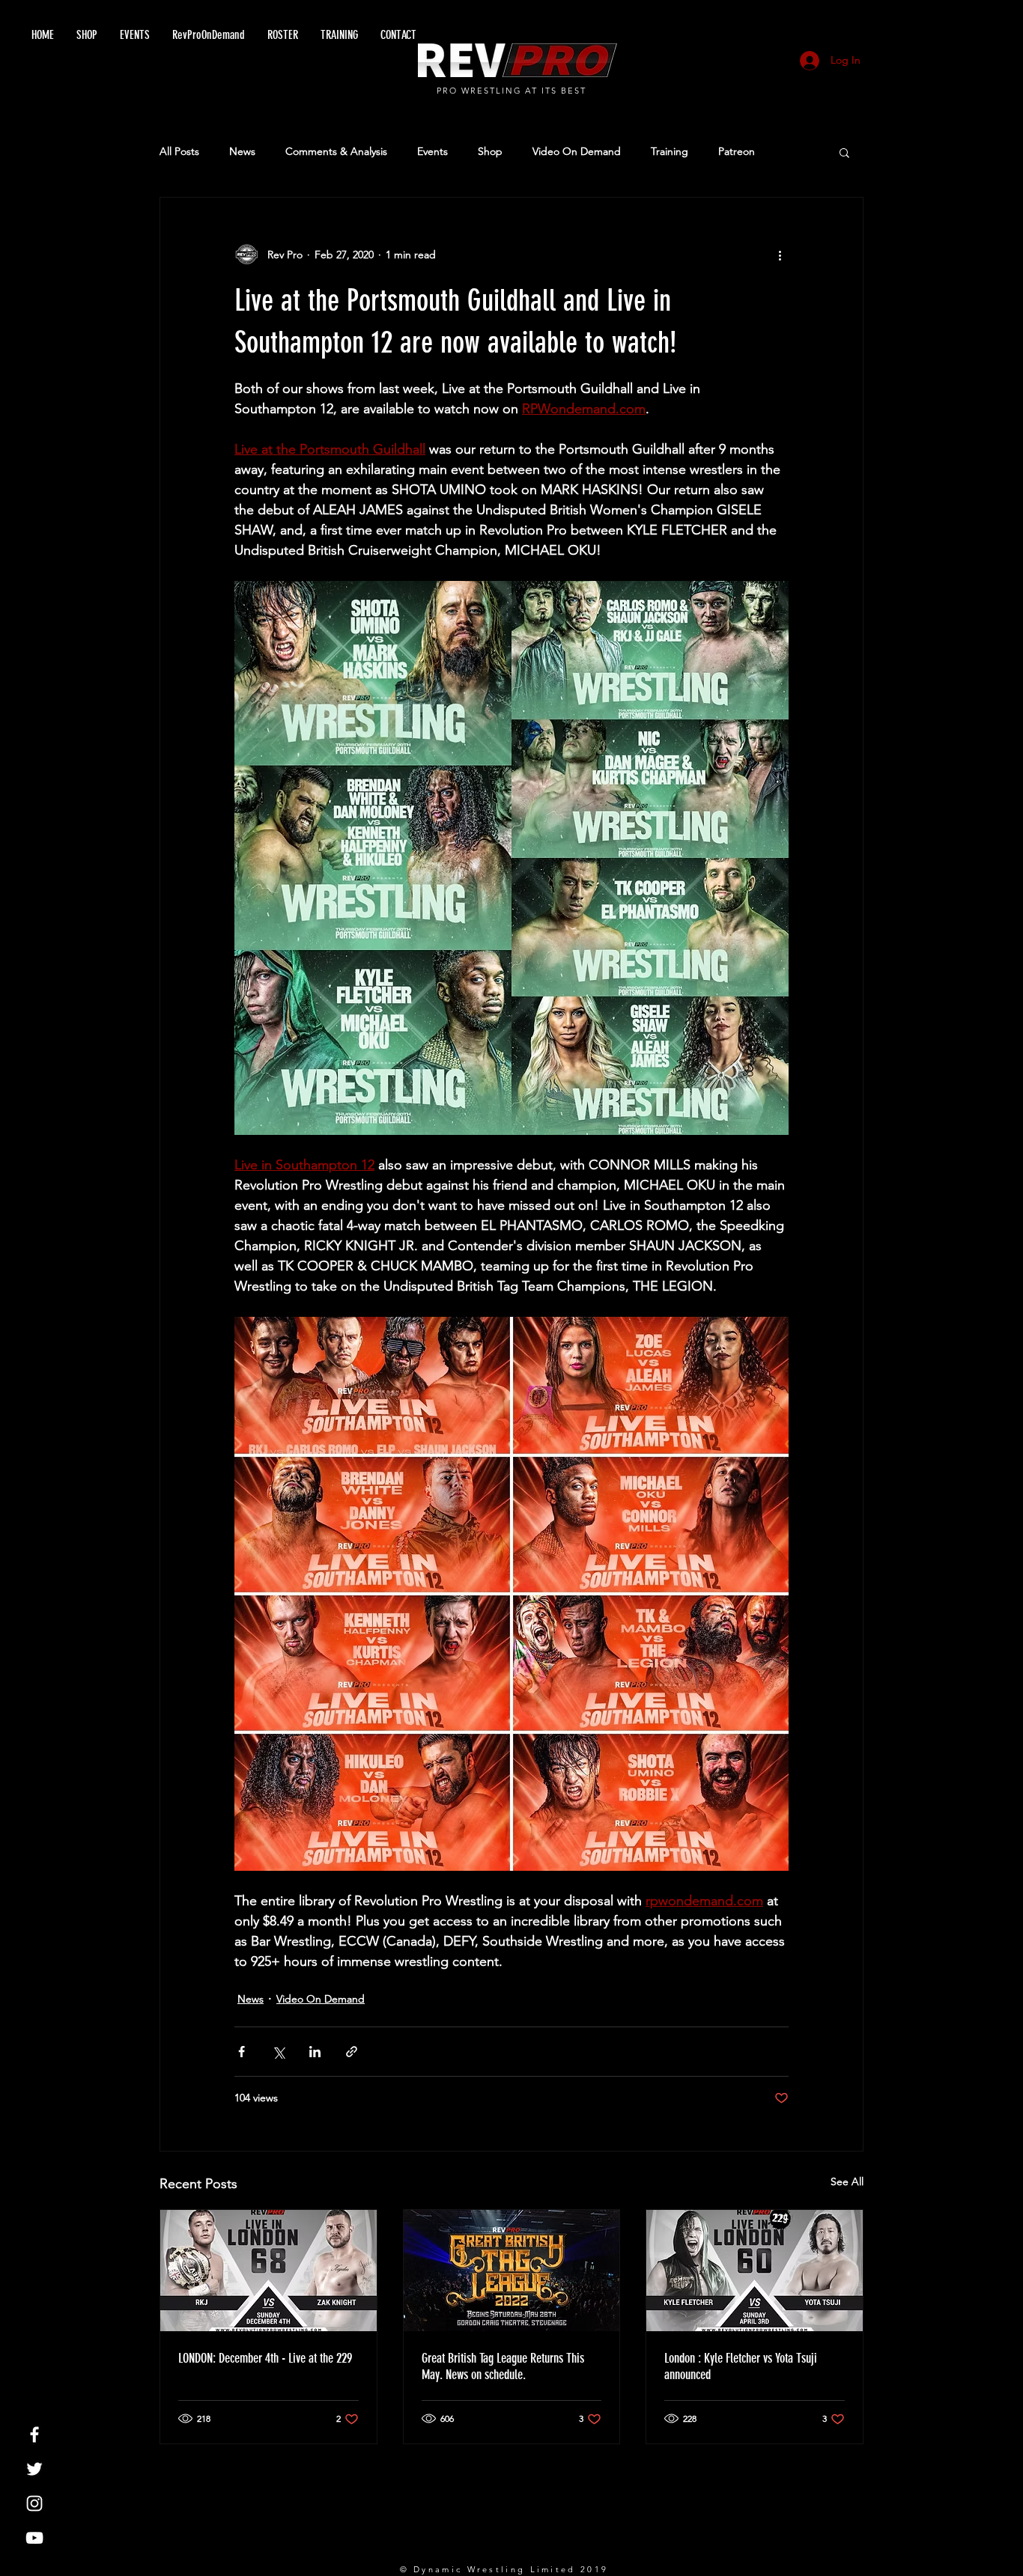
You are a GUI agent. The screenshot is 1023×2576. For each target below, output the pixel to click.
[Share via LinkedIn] (315, 2052)
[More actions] (780, 255)
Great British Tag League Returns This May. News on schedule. (503, 2366)
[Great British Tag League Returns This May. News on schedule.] (512, 2271)
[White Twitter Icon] (34, 2469)
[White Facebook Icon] (34, 2435)
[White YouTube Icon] (34, 2538)
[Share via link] (352, 2052)
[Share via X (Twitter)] (278, 2052)
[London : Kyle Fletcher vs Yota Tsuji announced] (755, 2271)
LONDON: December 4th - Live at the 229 (265, 2358)
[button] (844, 152)
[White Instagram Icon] (34, 2503)
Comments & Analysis (336, 151)
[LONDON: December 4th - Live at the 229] (268, 2271)
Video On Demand (577, 151)
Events (432, 151)
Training (670, 151)
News (242, 151)
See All (847, 2181)
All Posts (179, 151)
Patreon (737, 151)
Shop (490, 151)
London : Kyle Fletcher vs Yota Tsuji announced (741, 2366)
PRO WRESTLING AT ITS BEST (512, 91)
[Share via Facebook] (242, 2052)
